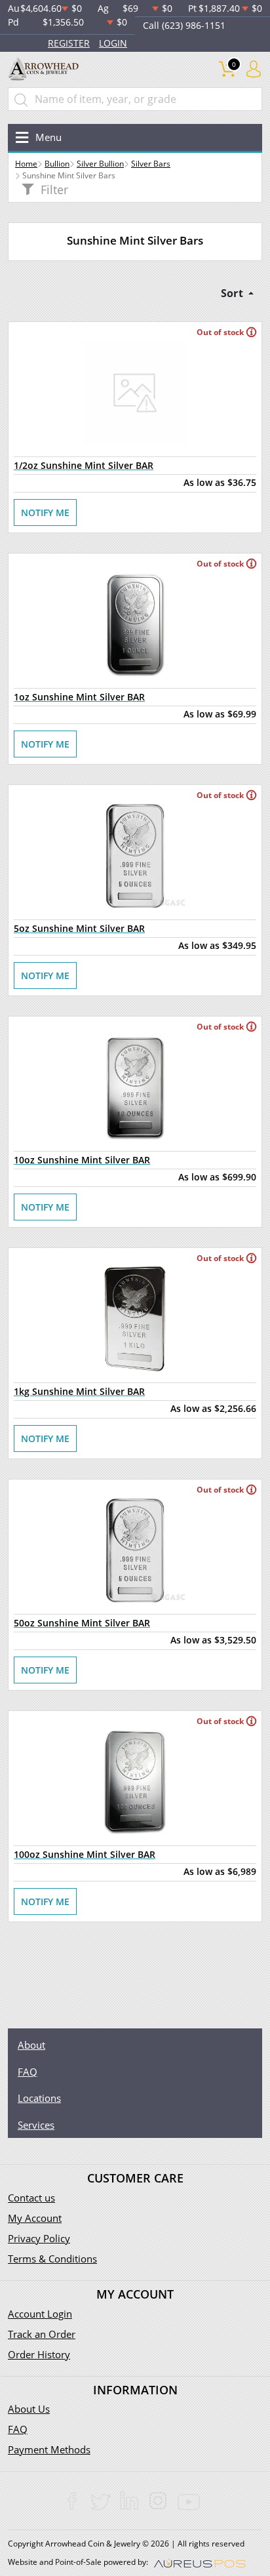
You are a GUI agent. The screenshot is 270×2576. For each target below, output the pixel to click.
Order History (39, 2354)
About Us (29, 2409)
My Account (35, 2218)
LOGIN (113, 43)
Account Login (40, 2314)
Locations (39, 2098)
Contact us (31, 2198)
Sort (233, 293)
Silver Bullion (100, 164)
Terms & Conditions (52, 2259)
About (31, 2045)
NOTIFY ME (45, 513)
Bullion (57, 164)
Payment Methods (49, 2449)
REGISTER (69, 43)
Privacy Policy (39, 2238)
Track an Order (42, 2334)
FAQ (28, 2072)
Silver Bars (151, 164)
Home (26, 164)
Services (36, 2125)
